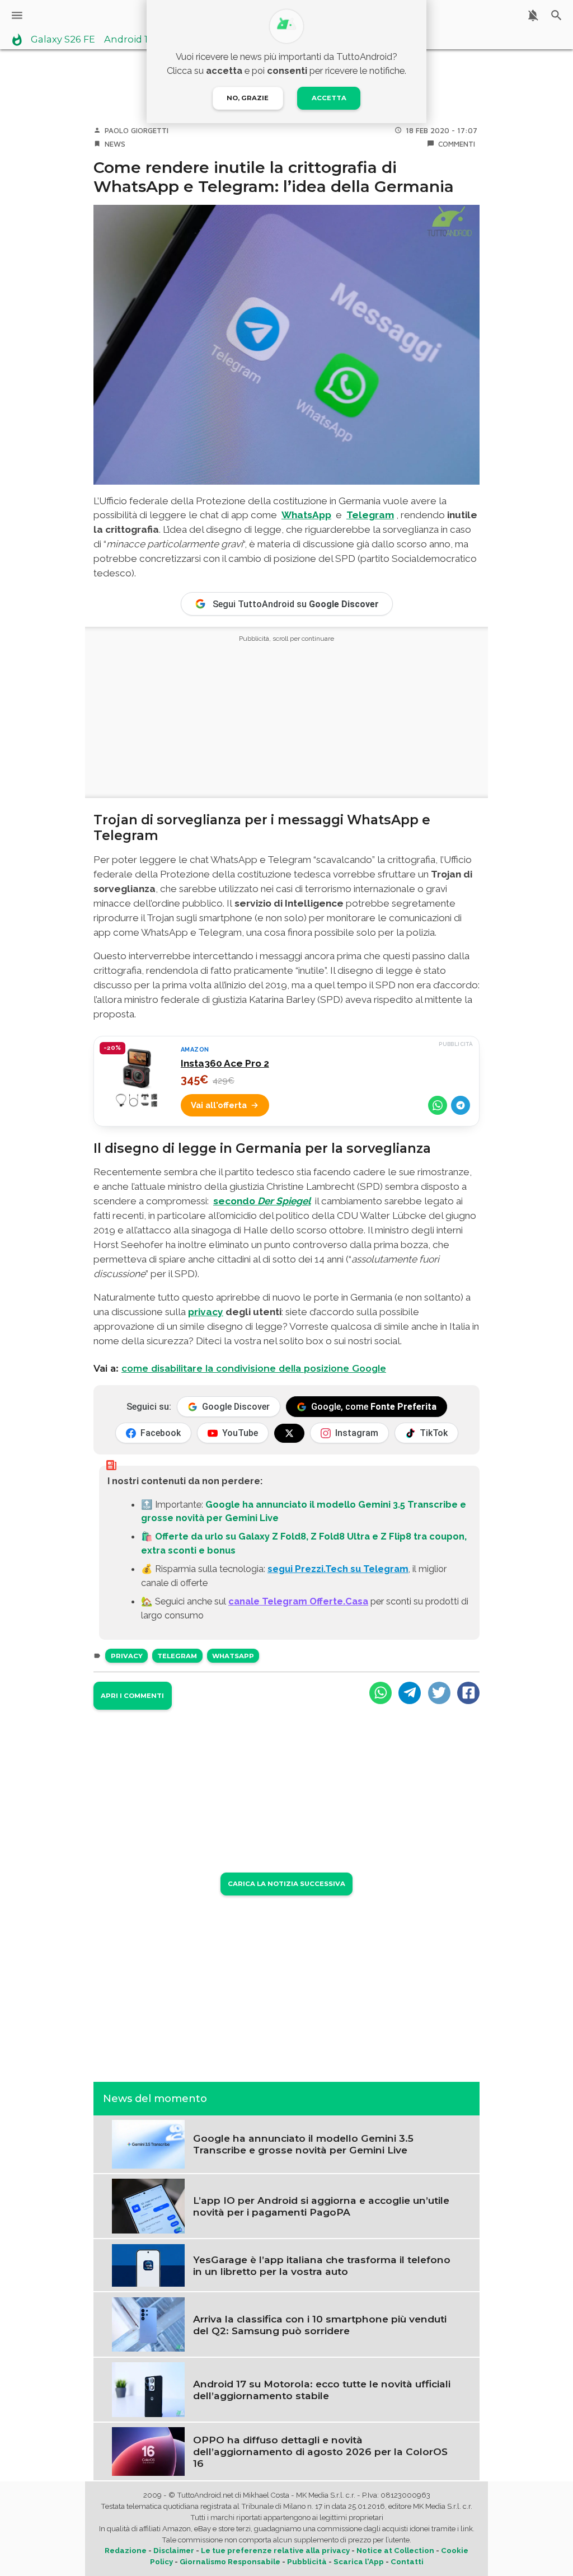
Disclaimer (174, 2551)
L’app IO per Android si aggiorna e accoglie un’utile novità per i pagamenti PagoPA (321, 2206)
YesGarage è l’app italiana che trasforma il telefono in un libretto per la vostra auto (322, 2265)
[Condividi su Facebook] (468, 1693)
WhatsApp (233, 1656)
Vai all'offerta (219, 1105)
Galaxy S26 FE (63, 40)
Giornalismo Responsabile (230, 2562)
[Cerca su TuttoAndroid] (556, 15)
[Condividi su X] (439, 1693)
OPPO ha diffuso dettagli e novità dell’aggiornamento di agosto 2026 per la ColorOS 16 (320, 2451)
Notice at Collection (395, 2551)
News (115, 144)
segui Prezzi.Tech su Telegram (338, 1569)
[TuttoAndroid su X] (289, 1433)
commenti (457, 144)
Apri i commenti (132, 1696)
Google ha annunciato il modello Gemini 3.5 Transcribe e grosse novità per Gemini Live (303, 2144)
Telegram (177, 1656)
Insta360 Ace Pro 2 (225, 1063)
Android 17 (129, 40)
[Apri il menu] (17, 15)
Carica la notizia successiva (286, 1884)
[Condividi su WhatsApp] (438, 1105)
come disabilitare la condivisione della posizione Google (254, 1368)
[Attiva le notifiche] (533, 15)
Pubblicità (307, 2562)
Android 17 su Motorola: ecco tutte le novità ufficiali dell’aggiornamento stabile (322, 2390)
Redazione (126, 2551)
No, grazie (248, 98)
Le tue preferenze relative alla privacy (275, 2551)
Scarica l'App (359, 2562)
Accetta (329, 98)
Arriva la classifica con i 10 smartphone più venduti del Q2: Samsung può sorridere (320, 2325)
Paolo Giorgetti (137, 130)
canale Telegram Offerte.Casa (298, 1601)
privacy (206, 1312)
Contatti (407, 2562)
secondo (262, 1201)
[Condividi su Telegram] (461, 1105)
